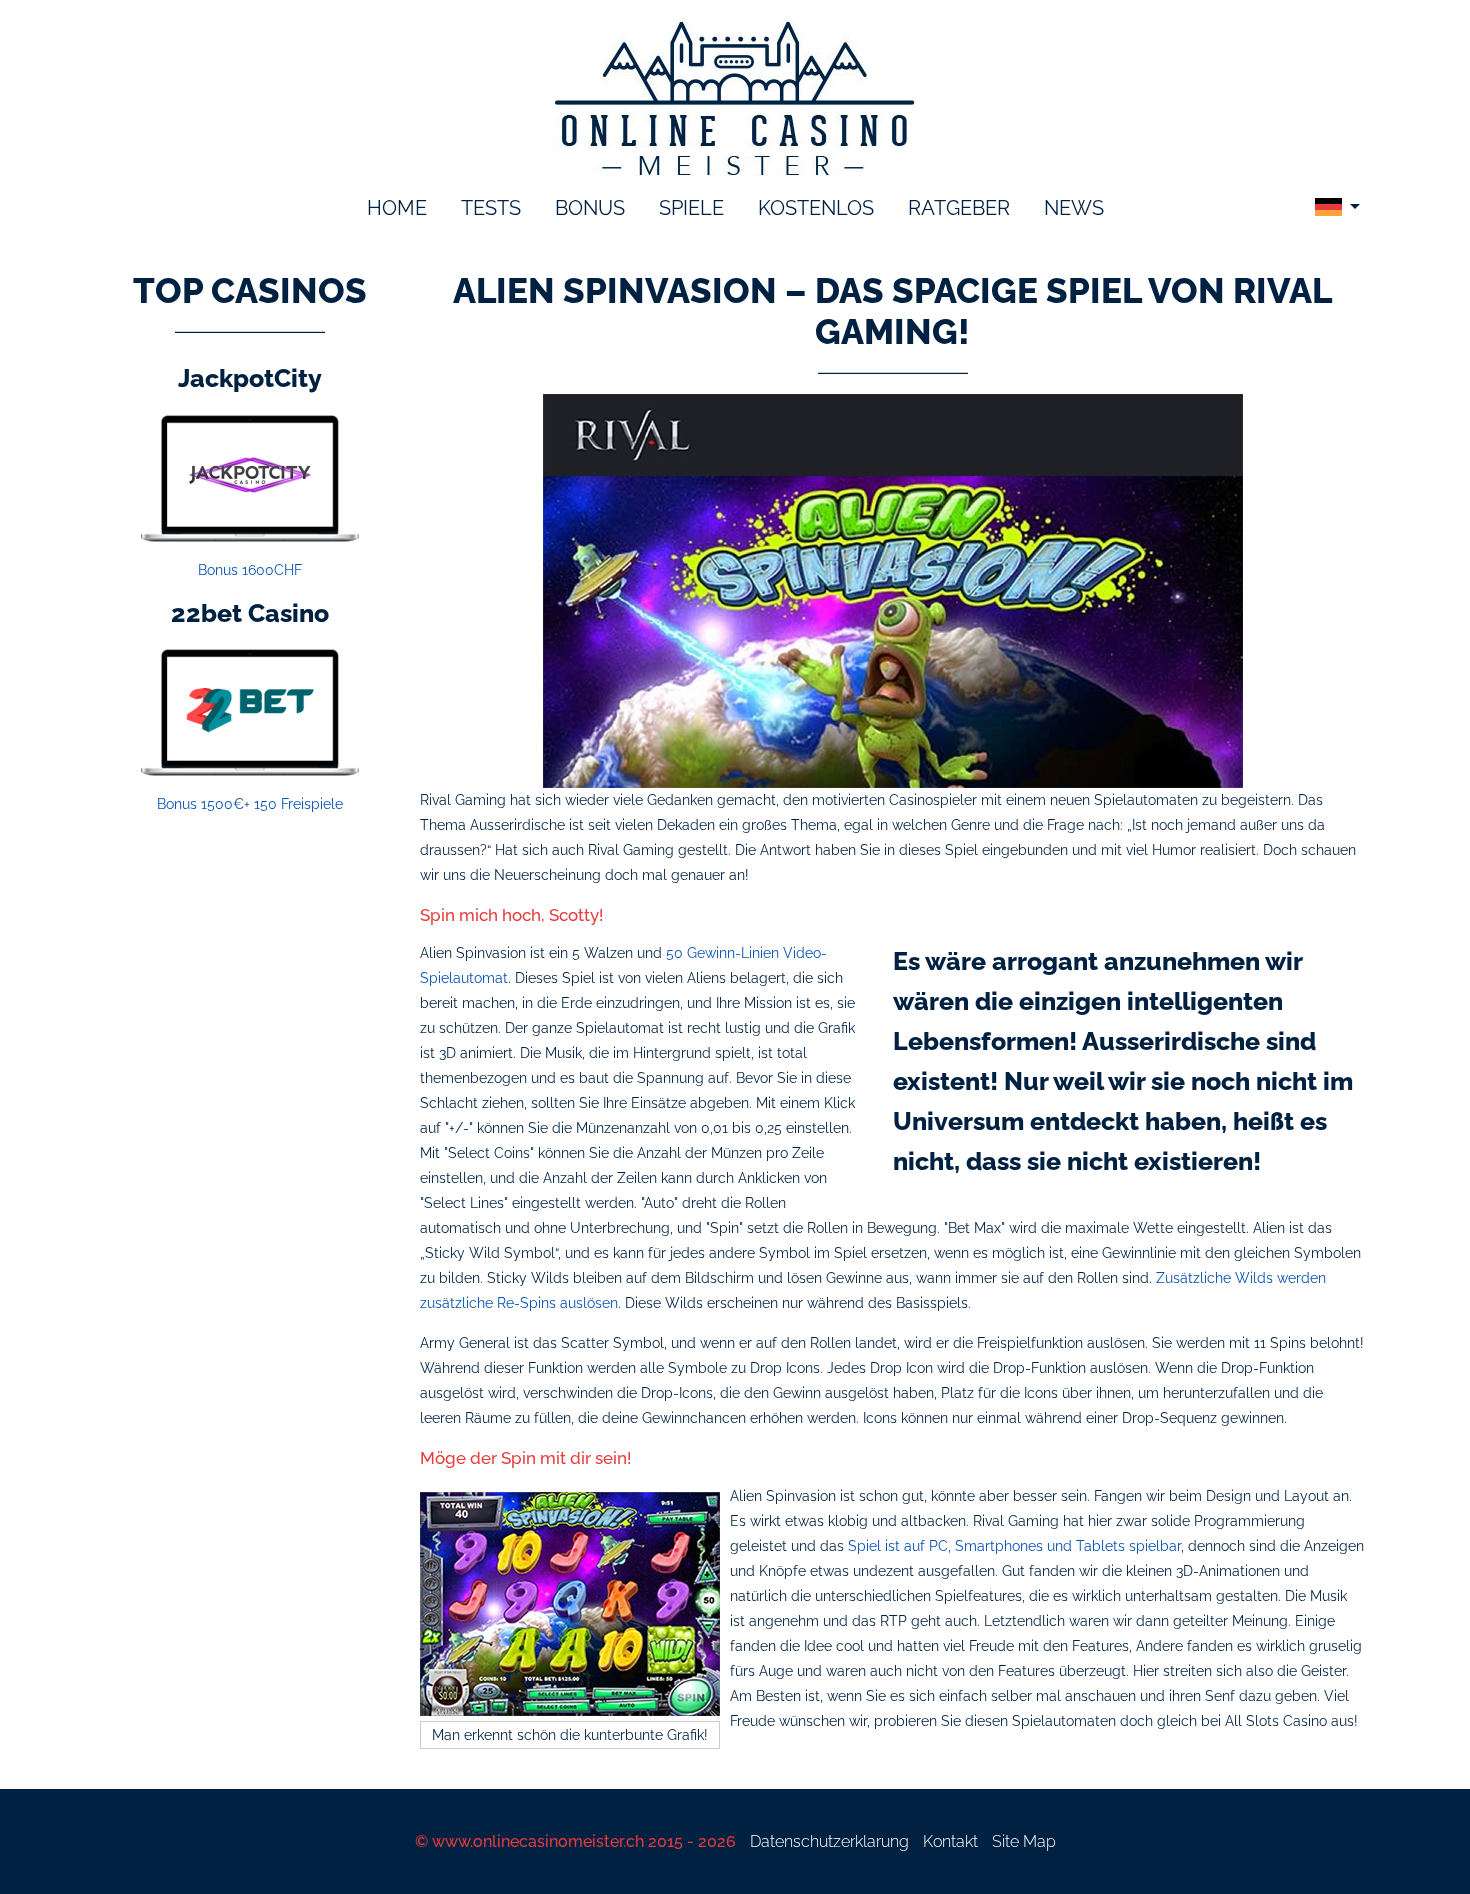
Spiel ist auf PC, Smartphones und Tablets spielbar (1014, 1546)
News (1074, 208)
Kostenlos (816, 208)
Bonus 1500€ (250, 804)
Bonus (590, 208)
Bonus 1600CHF (250, 570)
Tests (491, 208)
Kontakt (950, 1841)
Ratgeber (959, 208)
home (397, 208)
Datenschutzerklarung (829, 1841)
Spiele (691, 208)
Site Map (1024, 1841)
